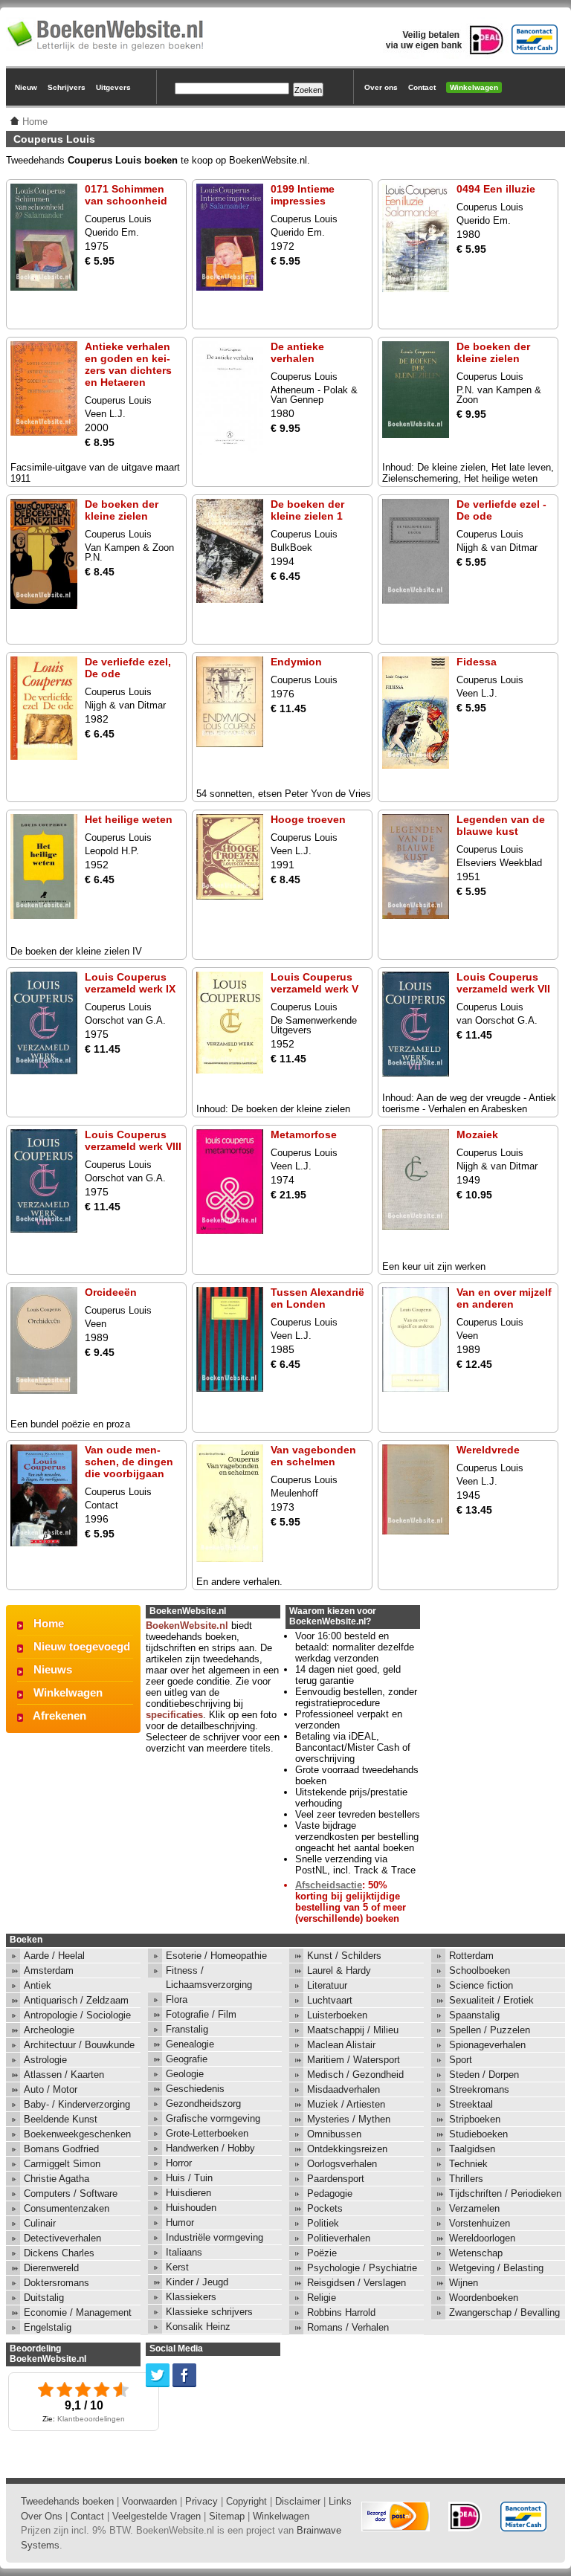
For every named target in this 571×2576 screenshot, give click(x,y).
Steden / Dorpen (484, 2075)
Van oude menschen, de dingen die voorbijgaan (129, 1462)
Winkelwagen (474, 87)
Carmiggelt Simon (62, 2164)
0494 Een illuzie (496, 189)
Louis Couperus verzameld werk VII (503, 983)
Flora (177, 1999)
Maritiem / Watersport (354, 2060)
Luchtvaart (330, 2000)
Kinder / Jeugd (197, 2282)
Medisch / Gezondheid (355, 2075)
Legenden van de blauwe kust (501, 825)
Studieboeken (478, 2134)
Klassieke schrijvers (209, 2312)
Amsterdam (49, 1970)
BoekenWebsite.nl (187, 1626)
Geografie (187, 2059)
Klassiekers (191, 2297)
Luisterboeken (337, 2015)
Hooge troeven (308, 819)
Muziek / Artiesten (346, 2104)
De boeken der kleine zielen (493, 352)
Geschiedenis (195, 2089)
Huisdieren (188, 2193)
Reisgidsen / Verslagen (357, 2283)
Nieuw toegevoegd (82, 1646)
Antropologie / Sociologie (77, 2015)
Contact (422, 87)
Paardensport (336, 2179)
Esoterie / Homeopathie (216, 1956)
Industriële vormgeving (214, 2237)
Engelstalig (48, 2327)
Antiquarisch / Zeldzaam (76, 2000)
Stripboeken (475, 2119)
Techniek (468, 2164)
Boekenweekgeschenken (77, 2134)
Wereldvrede (488, 1450)
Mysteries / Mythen (349, 2119)
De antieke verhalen (297, 352)
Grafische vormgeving (213, 2118)
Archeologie (49, 2030)
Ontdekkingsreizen (347, 2149)
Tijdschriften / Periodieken (505, 2194)
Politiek (323, 2223)
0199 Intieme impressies (303, 195)
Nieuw (26, 87)
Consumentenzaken (67, 2208)
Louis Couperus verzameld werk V (314, 983)
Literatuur (327, 1985)
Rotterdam (471, 1956)
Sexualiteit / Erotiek (491, 2000)
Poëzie (322, 2253)
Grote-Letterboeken (207, 2133)
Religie (322, 2298)
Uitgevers (113, 87)
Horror (179, 2163)
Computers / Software (71, 2194)
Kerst (177, 2267)
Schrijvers (67, 87)
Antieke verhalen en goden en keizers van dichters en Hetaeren (128, 364)
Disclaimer (298, 2501)
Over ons (381, 87)
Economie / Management (78, 2312)
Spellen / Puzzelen (490, 2030)
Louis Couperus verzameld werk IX (130, 983)
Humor (180, 2222)
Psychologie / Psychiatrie (362, 2268)
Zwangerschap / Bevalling (504, 2312)
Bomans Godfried (61, 2149)
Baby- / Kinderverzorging (77, 2104)
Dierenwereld (51, 2268)
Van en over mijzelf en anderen (504, 1298)
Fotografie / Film (201, 2014)
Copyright (246, 2501)
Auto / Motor (51, 2089)
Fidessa (477, 662)
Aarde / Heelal (54, 1956)
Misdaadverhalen (343, 2089)
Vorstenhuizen (480, 2223)
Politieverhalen (339, 2238)
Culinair (40, 2223)
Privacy (201, 2501)
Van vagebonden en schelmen (313, 1456)
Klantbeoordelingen (91, 2419)
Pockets (325, 2208)
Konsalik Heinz (198, 2327)
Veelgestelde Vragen (157, 2516)
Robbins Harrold (341, 2312)
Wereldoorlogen (482, 2238)
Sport (461, 2060)
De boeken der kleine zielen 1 (307, 510)
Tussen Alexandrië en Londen (317, 1298)
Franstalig (187, 2029)
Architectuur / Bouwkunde (79, 2045)
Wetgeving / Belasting (496, 2268)
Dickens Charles (59, 2253)
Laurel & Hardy (339, 1970)
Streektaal (471, 2104)
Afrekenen (59, 1715)
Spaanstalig (474, 2015)
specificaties (174, 1715)
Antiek (38, 1985)
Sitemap (227, 2516)
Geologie (185, 2074)
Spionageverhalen (487, 2045)
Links (340, 2501)
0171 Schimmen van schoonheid (126, 195)
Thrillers (466, 2179)
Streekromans (479, 2089)
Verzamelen (474, 2208)
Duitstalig (44, 2298)
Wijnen (464, 2283)
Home (49, 1623)
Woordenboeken (484, 2298)
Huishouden (191, 2208)
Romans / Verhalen (348, 2327)
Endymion (296, 662)
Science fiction (481, 1985)
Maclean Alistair (341, 2045)
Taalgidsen (472, 2149)
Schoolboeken (480, 1970)
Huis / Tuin (189, 2178)
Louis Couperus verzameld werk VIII (133, 1140)
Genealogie (190, 2044)
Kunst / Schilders (344, 1956)
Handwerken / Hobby (210, 2148)
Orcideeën (111, 1292)
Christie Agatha (57, 2179)
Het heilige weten (129, 819)
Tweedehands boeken (67, 2501)
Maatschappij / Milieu (353, 2030)
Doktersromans (57, 2283)
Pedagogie (330, 2194)
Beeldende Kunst (61, 2119)
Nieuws (53, 1669)
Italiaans (184, 2252)
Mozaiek (477, 1134)
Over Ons (42, 2516)
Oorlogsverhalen (342, 2164)
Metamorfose (304, 1134)
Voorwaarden (149, 2501)
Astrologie (45, 2060)
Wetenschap (476, 2253)
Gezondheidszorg (203, 2104)
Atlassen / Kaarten (64, 2075)
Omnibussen (334, 2134)
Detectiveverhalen (62, 2238)
